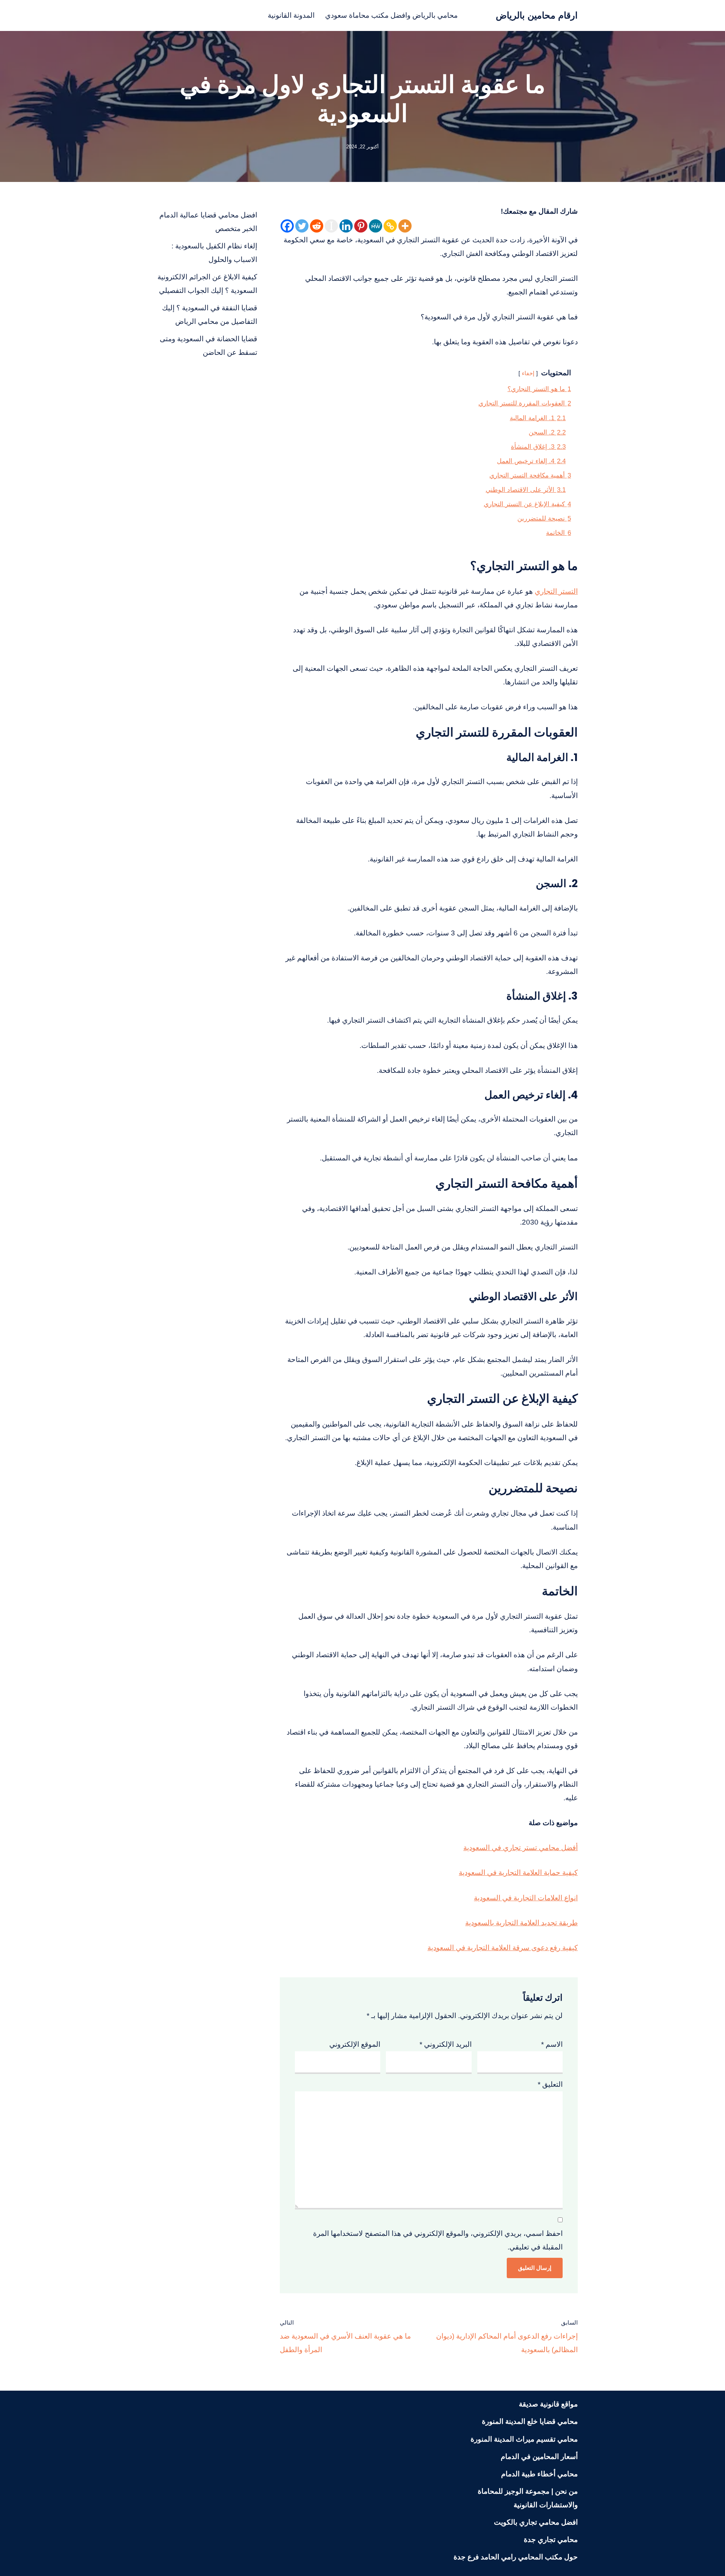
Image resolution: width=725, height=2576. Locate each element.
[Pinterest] (361, 226)
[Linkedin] (346, 226)
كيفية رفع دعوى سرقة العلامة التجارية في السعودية (503, 1948)
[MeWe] (376, 226)
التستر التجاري (556, 591)
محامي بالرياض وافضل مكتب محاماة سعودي (391, 15)
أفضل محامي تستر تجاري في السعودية (521, 1848)
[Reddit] (317, 226)
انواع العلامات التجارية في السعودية (526, 1898)
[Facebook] (287, 226)
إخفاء (528, 373)
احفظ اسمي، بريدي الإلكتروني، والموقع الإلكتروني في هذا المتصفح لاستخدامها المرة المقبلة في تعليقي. (438, 2240)
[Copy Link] (390, 226)
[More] (405, 226)
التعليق (550, 2084)
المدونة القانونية (291, 15)
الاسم (552, 2044)
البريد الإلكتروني (446, 2044)
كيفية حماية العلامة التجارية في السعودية (518, 1873)
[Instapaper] (331, 226)
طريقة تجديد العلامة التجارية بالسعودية (521, 1923)
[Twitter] (302, 226)
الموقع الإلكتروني (355, 2044)
